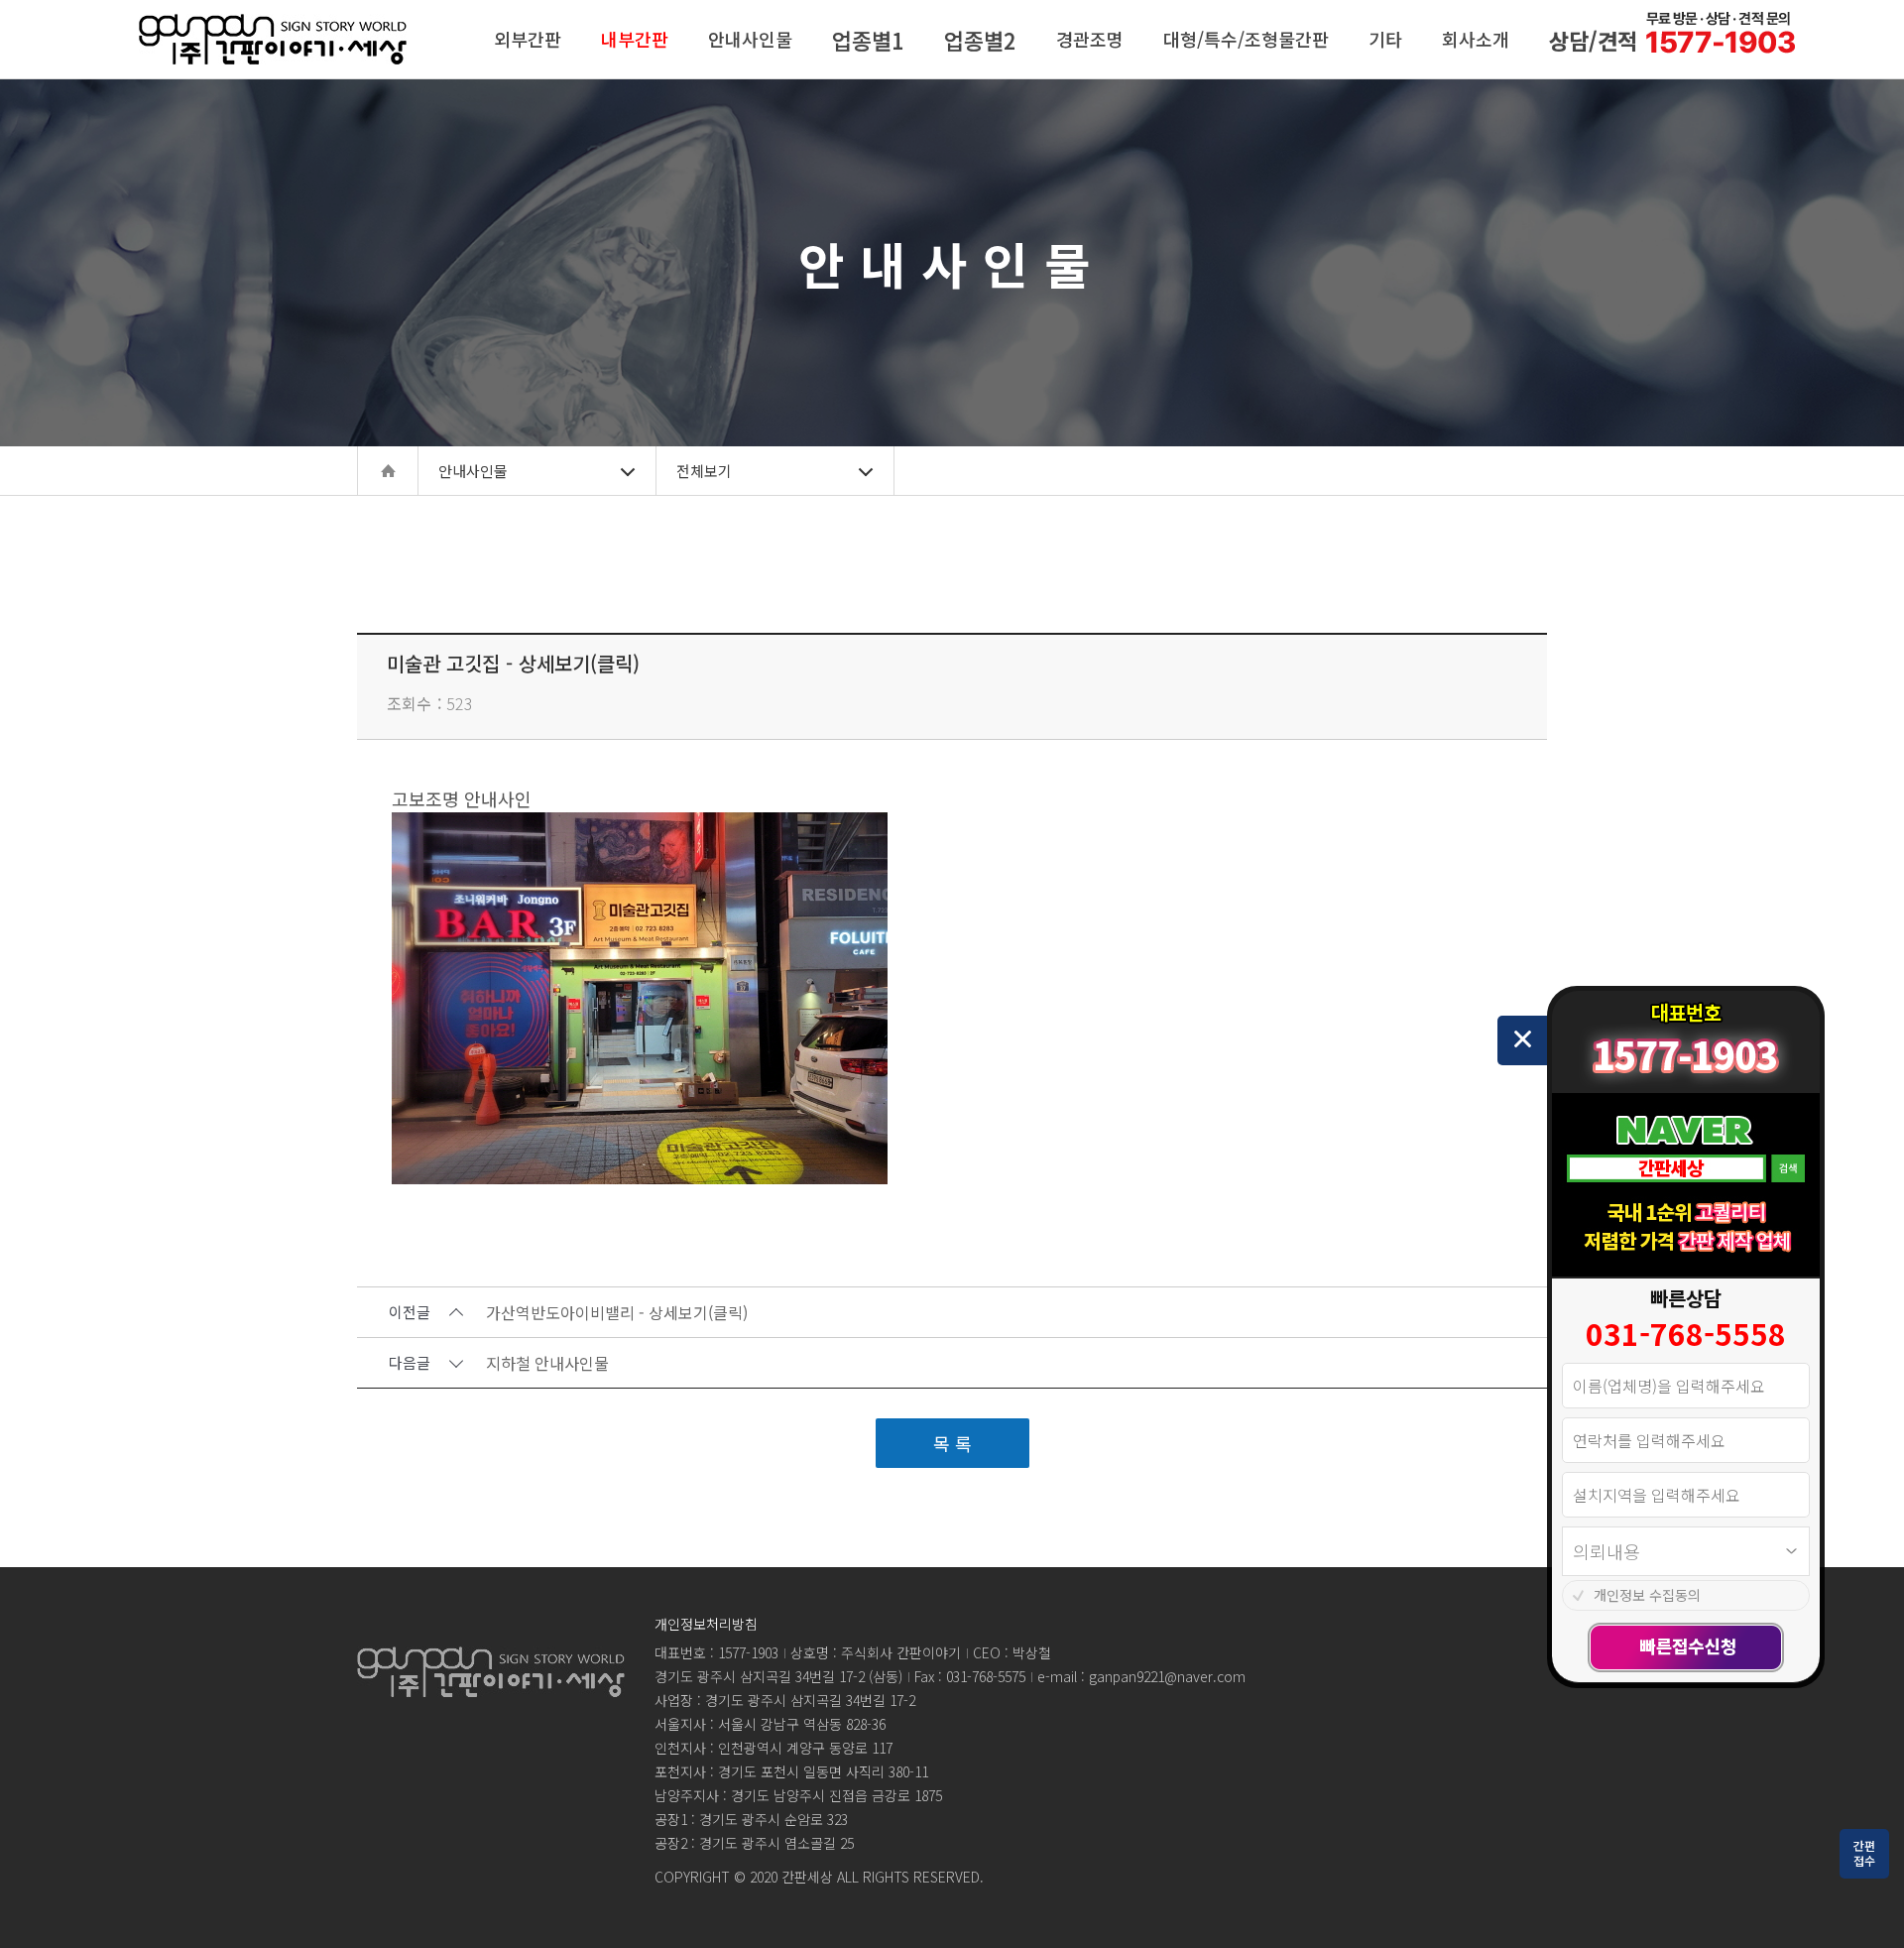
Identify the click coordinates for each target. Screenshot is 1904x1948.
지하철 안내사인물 (547, 1364)
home (388, 471)
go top (1864, 1908)
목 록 (952, 1443)
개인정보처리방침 (706, 1624)
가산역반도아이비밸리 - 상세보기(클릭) (617, 1313)
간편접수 (1864, 1853)
